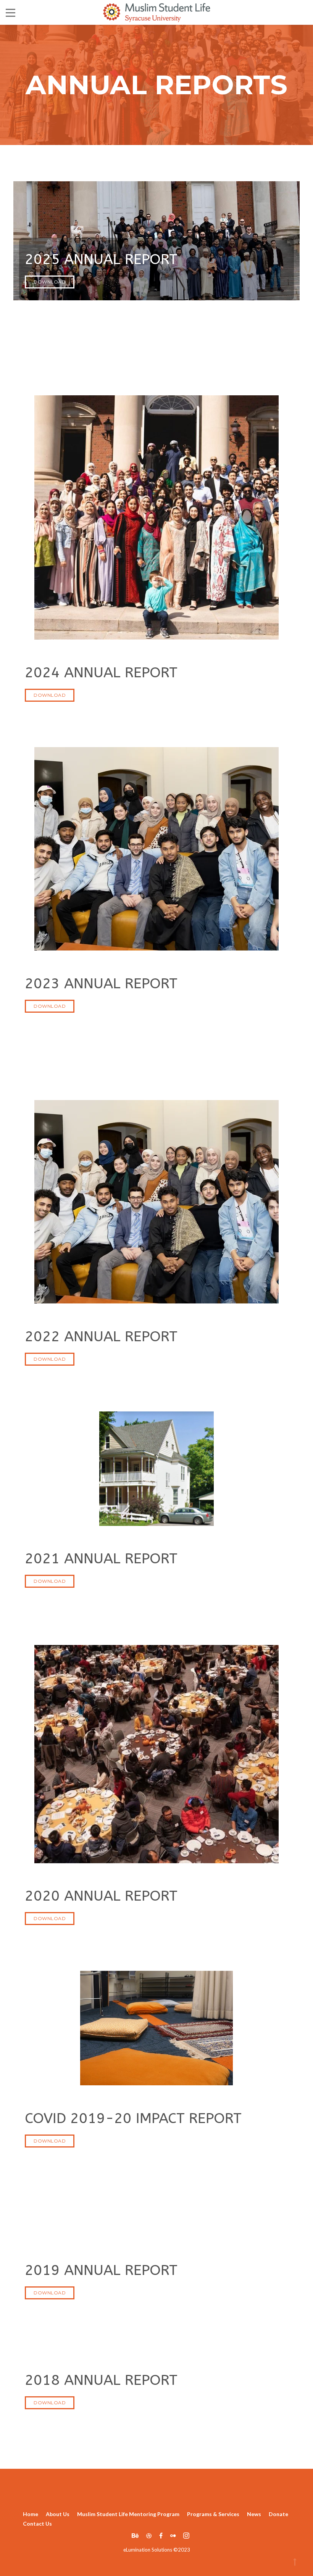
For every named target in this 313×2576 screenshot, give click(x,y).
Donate (278, 2514)
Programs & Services (213, 2514)
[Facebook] (161, 2535)
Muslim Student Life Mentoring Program (128, 2514)
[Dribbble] (149, 2535)
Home (31, 2514)
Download (50, 282)
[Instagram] (184, 2535)
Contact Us (37, 2524)
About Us (58, 2514)
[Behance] (135, 2535)
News (254, 2514)
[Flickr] (173, 2535)
